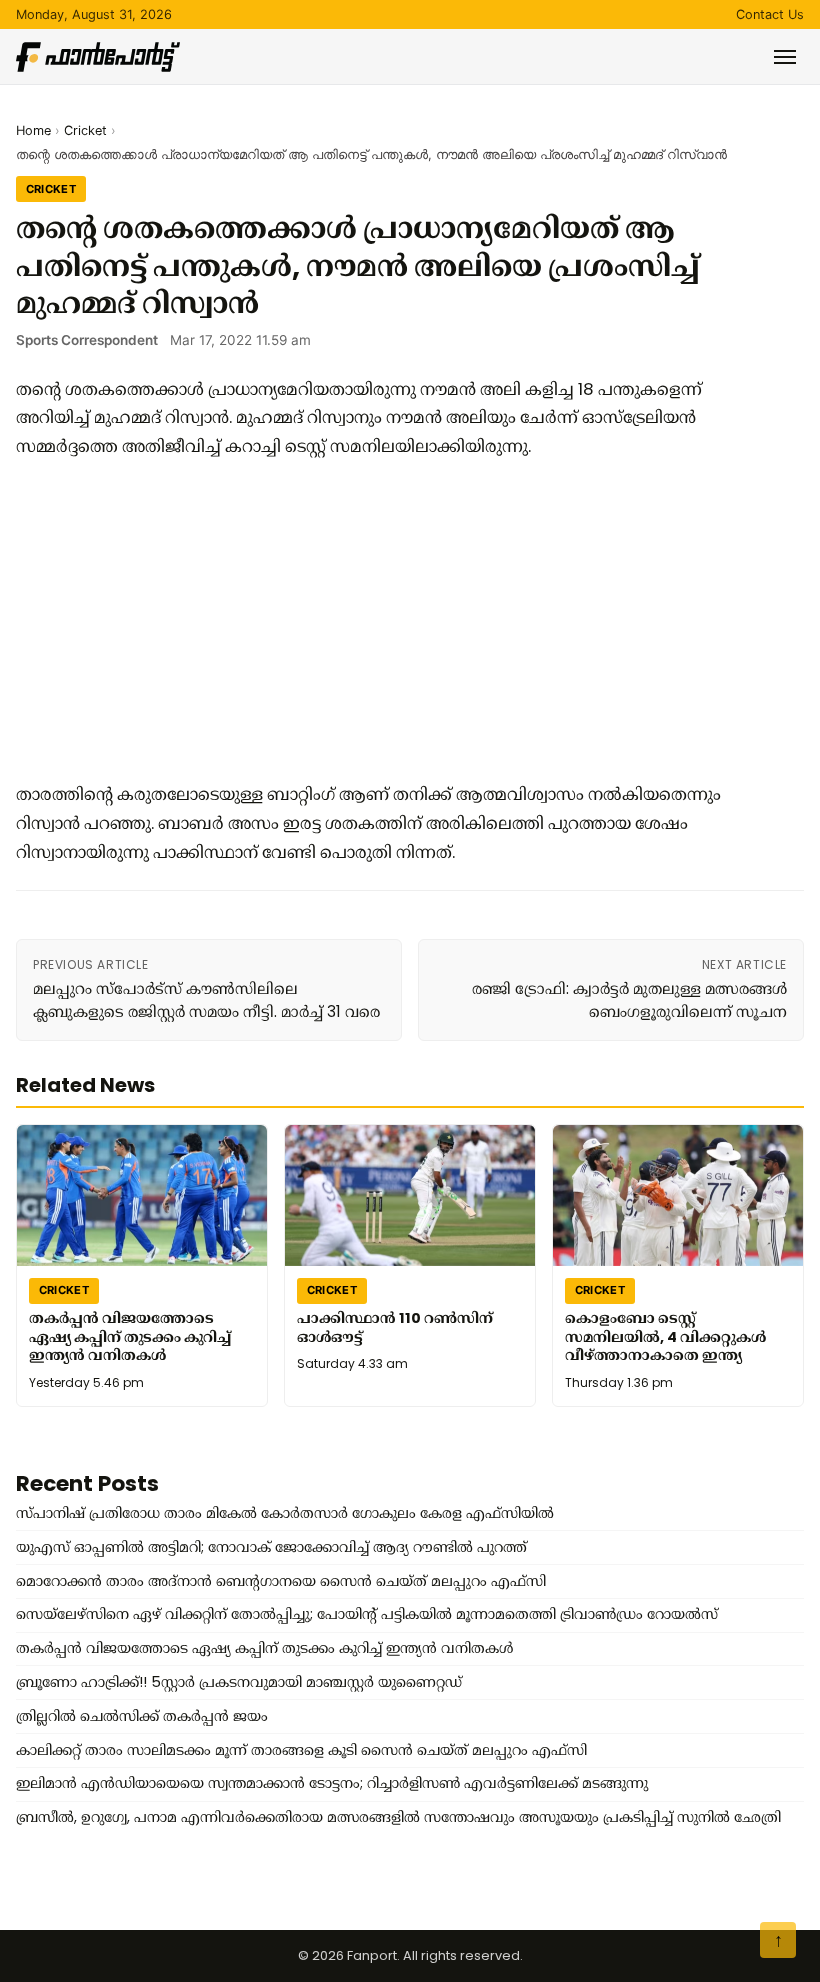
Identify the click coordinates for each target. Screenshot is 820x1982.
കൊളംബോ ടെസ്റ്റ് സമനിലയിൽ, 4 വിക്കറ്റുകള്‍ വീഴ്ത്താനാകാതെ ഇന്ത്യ (665, 1335)
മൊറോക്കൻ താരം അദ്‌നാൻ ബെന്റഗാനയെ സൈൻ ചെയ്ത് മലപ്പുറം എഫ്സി (281, 1581)
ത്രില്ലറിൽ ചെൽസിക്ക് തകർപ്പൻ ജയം (142, 1716)
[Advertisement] (376, 620)
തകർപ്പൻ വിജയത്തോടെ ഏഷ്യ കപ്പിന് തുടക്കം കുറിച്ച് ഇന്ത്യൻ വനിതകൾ (130, 1335)
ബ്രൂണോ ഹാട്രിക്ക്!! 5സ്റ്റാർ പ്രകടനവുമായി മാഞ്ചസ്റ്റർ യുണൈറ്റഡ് (239, 1682)
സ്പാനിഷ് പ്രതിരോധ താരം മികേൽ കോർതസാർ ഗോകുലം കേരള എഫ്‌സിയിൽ (285, 1513)
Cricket (85, 130)
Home (33, 130)
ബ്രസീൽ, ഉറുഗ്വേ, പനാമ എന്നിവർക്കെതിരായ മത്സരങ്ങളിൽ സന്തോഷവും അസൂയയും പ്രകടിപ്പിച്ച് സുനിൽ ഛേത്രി (398, 1817)
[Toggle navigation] (785, 57)
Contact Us (770, 14)
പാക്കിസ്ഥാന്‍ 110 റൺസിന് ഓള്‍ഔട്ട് (395, 1326)
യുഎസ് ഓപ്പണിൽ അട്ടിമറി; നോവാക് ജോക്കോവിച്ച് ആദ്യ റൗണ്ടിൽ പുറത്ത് (271, 1547)
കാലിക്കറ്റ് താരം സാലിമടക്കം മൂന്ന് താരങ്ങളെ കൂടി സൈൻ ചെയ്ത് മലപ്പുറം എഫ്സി (301, 1750)
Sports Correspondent (87, 340)
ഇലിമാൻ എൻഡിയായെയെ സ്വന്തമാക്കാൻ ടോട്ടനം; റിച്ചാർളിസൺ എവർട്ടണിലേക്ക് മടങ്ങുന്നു (332, 1783)
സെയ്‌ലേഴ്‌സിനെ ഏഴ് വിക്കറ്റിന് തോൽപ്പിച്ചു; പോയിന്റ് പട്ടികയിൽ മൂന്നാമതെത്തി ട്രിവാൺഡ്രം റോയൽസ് (367, 1614)
